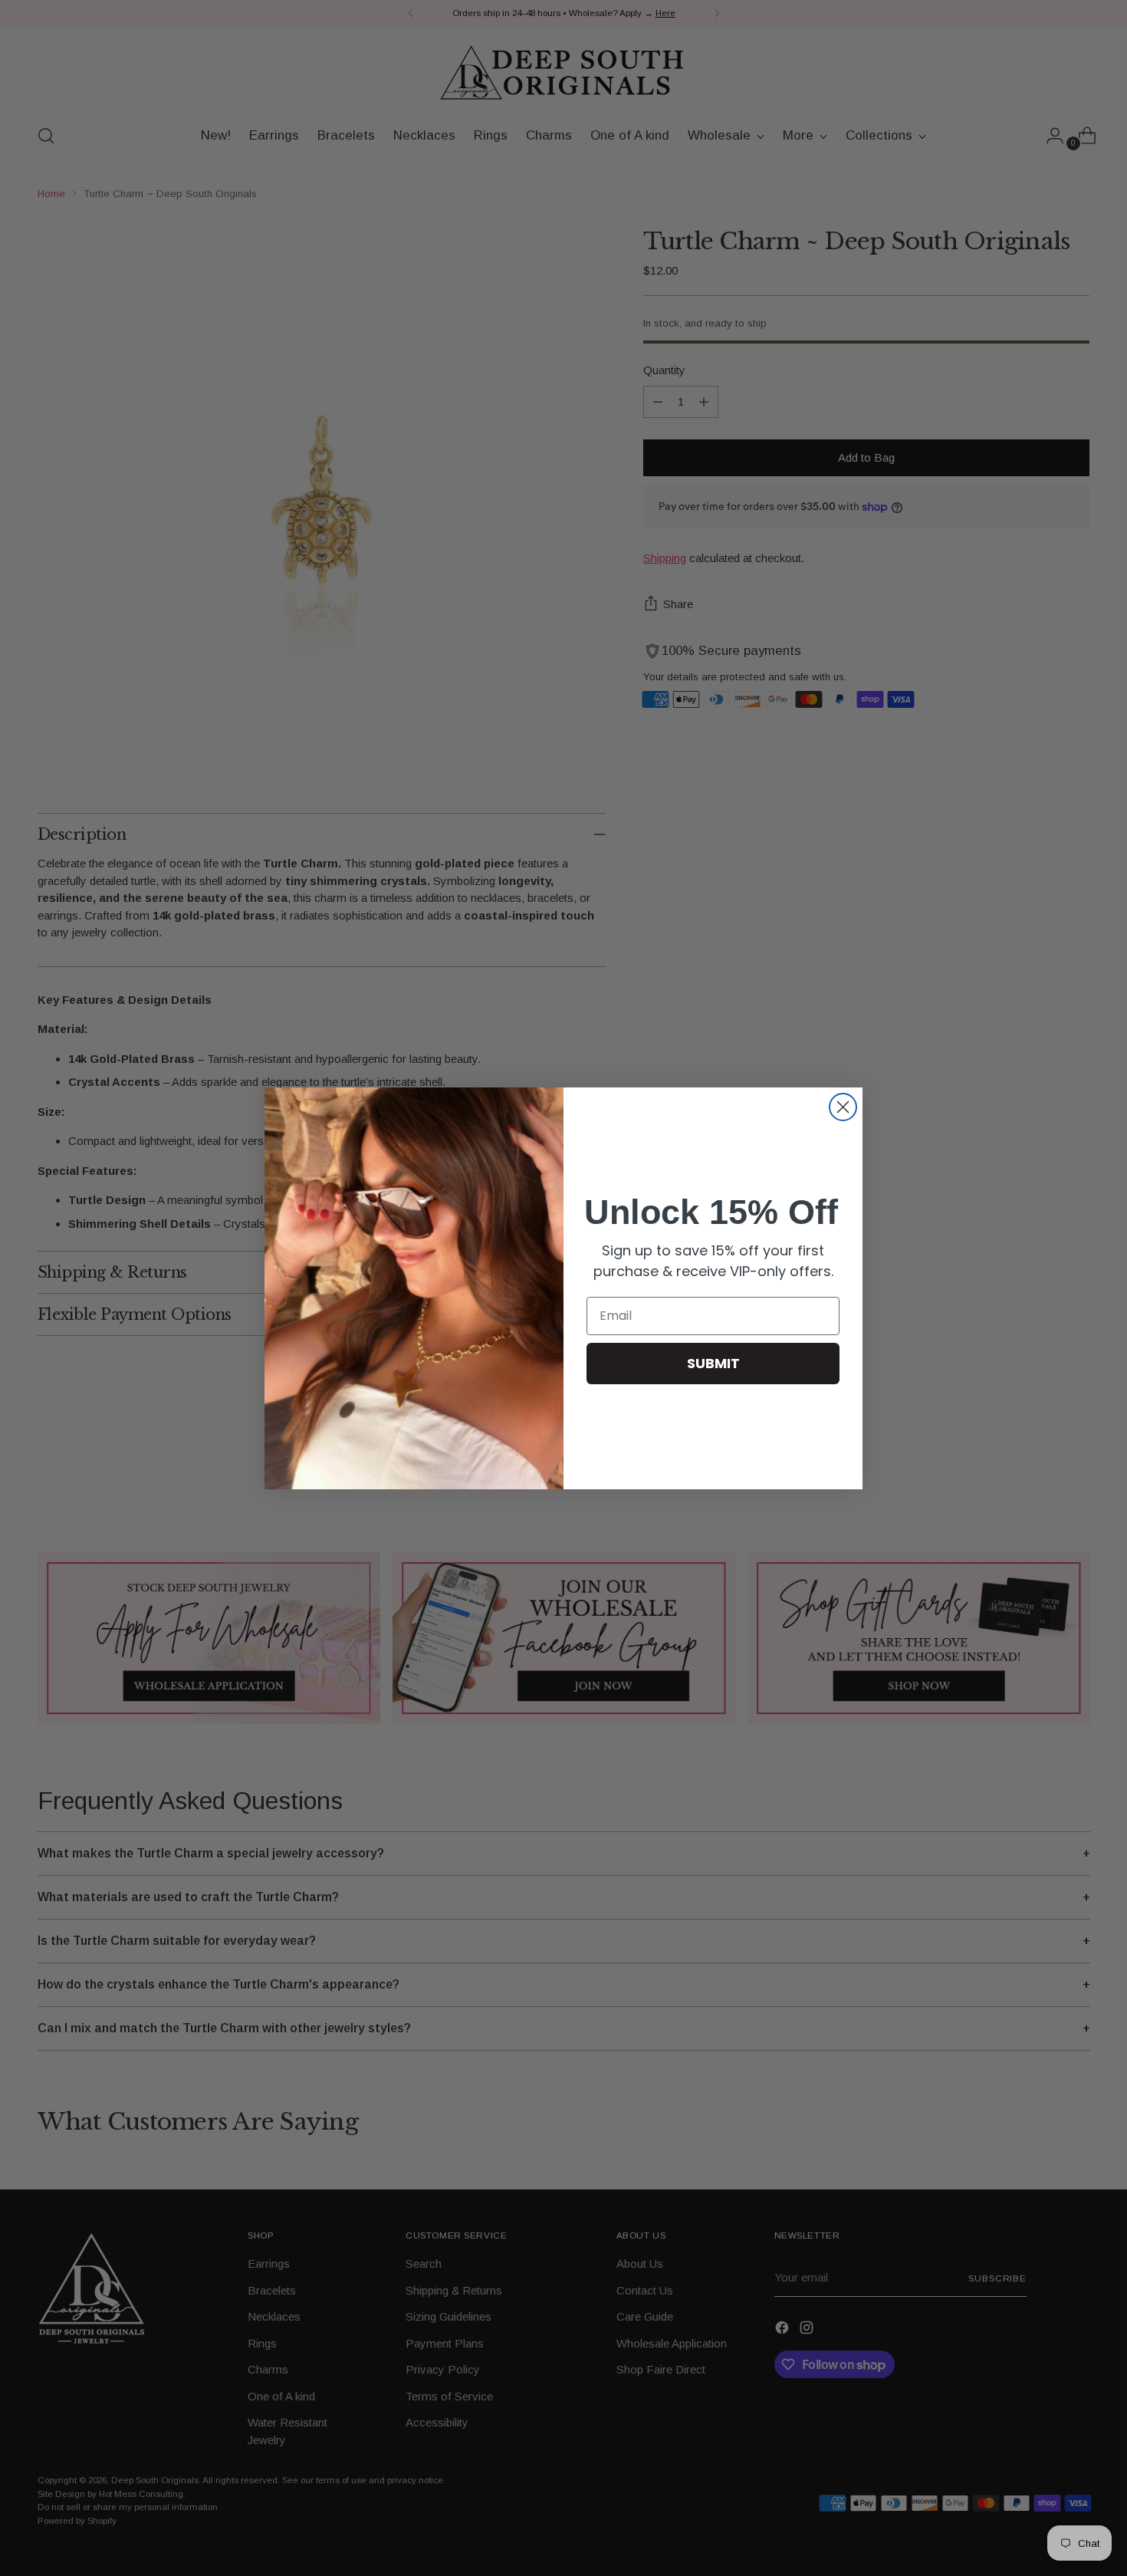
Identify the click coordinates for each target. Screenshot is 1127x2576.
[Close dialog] (843, 1107)
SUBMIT (713, 1363)
